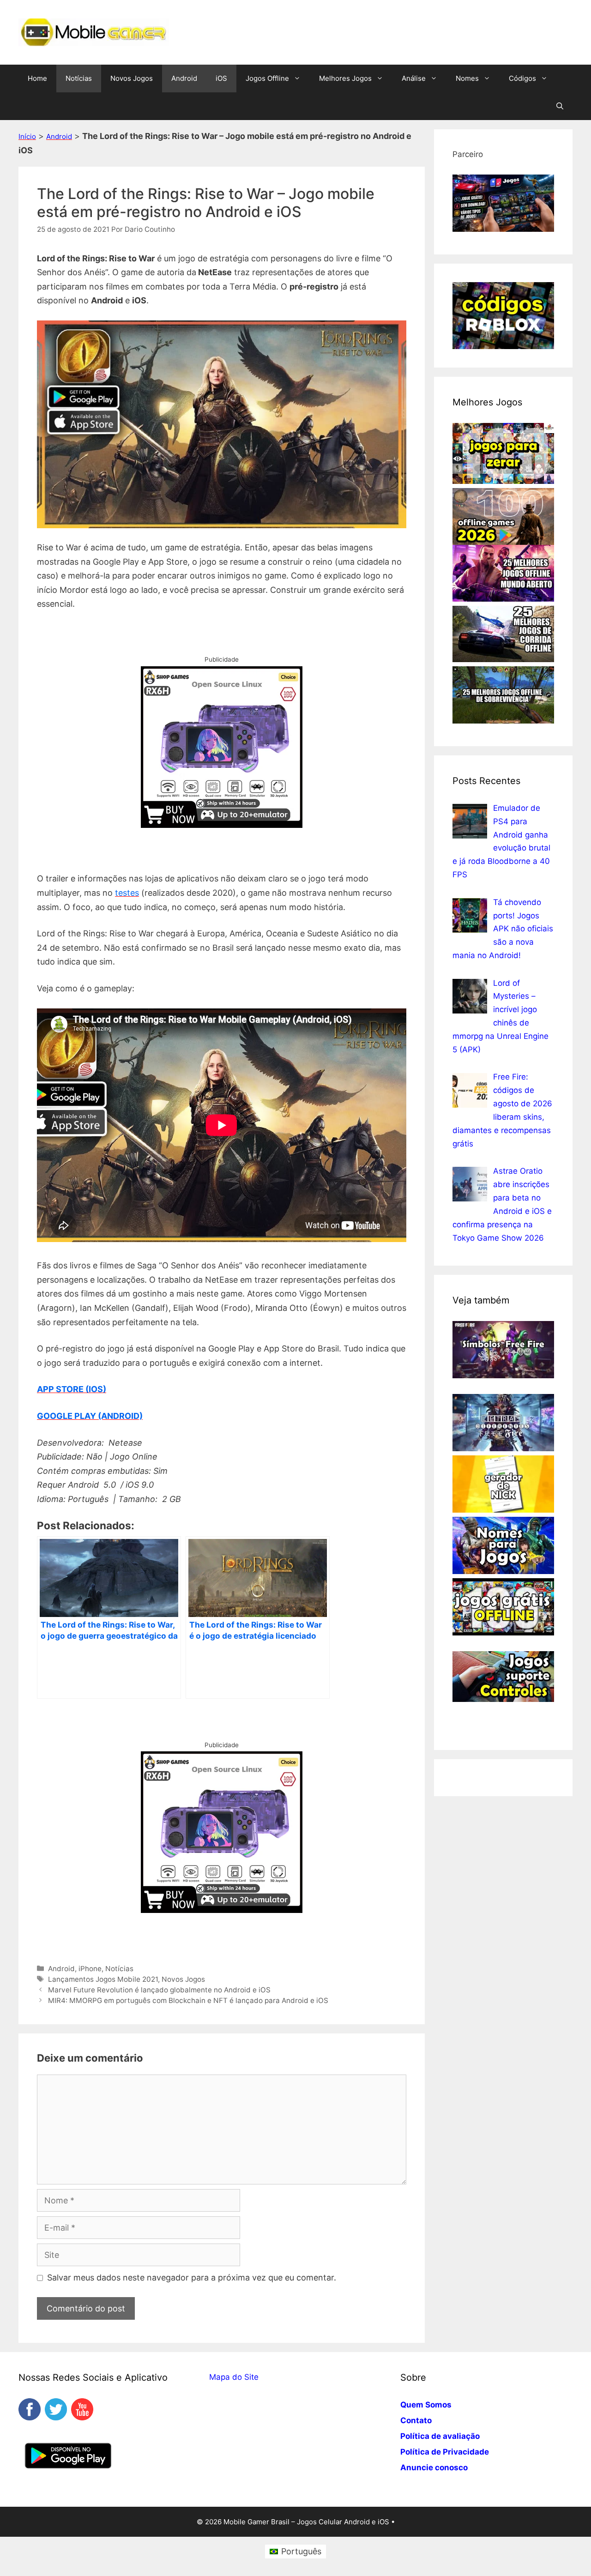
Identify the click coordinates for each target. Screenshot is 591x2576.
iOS (221, 78)
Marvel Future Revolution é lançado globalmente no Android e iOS (159, 1990)
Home (37, 78)
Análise (414, 78)
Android (184, 78)
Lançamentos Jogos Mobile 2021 (103, 1979)
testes (127, 893)
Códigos (522, 78)
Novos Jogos (132, 78)
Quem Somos (426, 2405)
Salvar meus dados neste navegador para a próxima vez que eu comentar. (192, 2277)
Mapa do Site (234, 2377)
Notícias (79, 78)
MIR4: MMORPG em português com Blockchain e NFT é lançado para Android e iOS (188, 2000)
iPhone (90, 1969)
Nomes (467, 78)
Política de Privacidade (445, 2452)
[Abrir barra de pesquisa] (560, 106)
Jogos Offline (267, 78)
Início (27, 136)
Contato (416, 2420)
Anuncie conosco (434, 2467)
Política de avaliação (440, 2436)
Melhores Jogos (345, 78)
